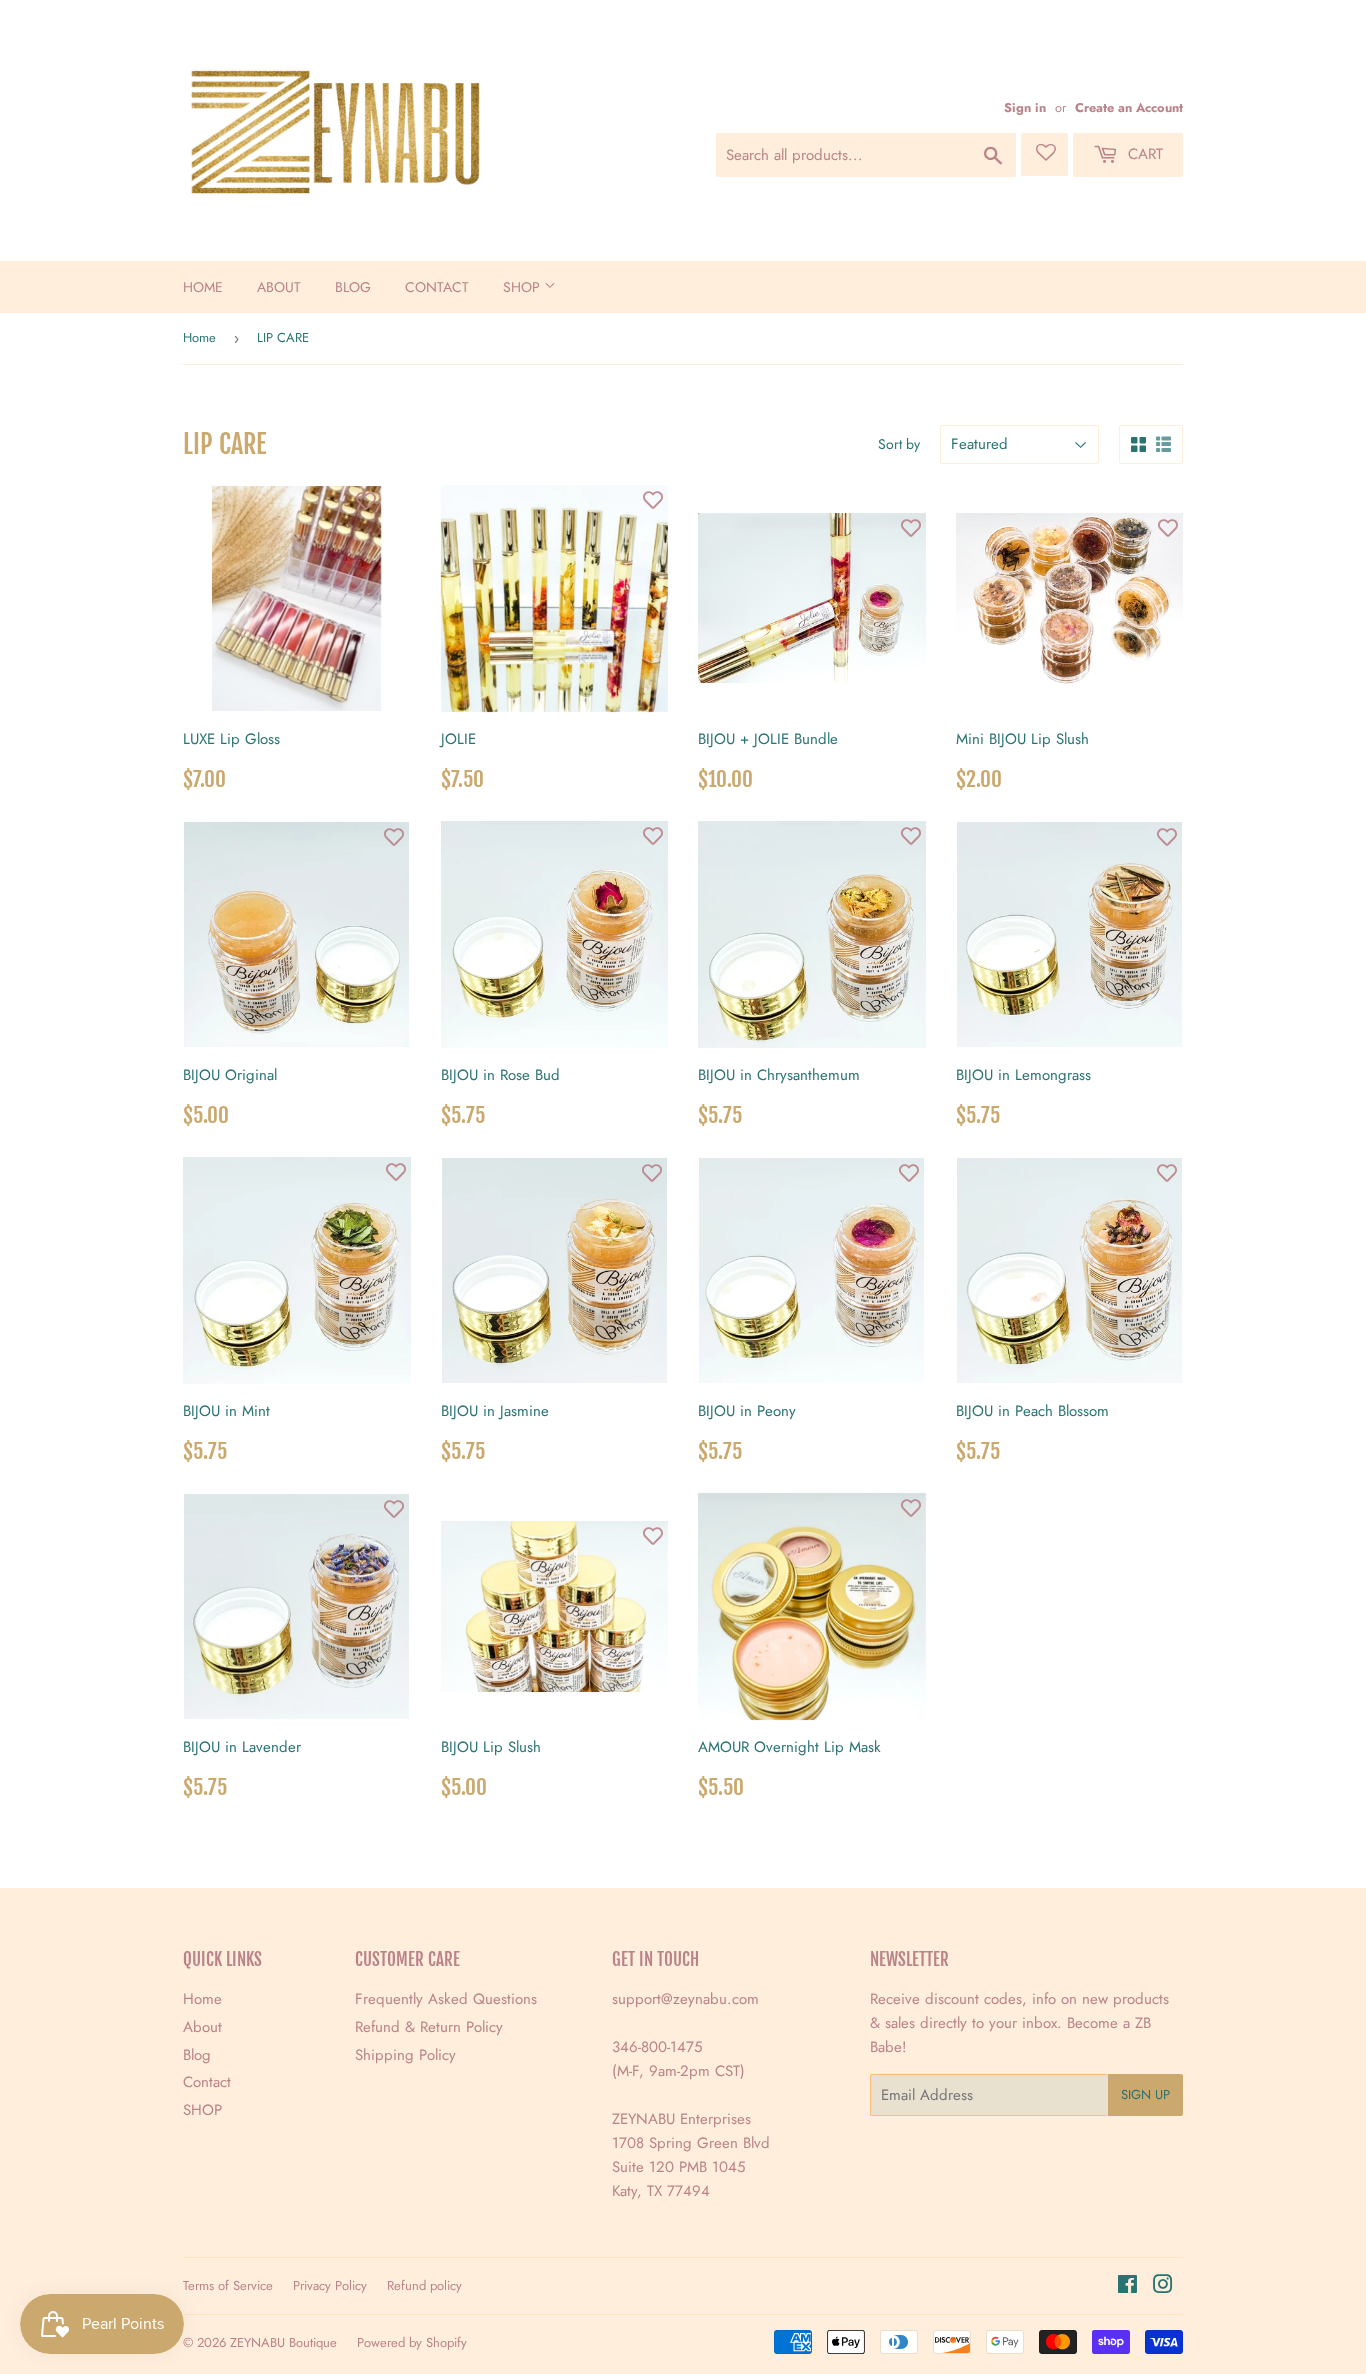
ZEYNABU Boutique (283, 2342)
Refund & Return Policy (429, 2027)
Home (203, 287)
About (279, 287)
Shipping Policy (405, 2055)
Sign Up (1145, 2094)
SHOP (523, 287)
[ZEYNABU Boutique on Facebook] (1127, 2287)
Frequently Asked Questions (446, 1999)
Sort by (899, 444)
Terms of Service (228, 2285)
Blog (353, 287)
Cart (1143, 154)
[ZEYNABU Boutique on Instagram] (1163, 2287)
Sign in (1025, 107)
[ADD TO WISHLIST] (366, 501)
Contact (437, 287)
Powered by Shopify (412, 2342)
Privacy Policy (330, 2285)
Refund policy (424, 2285)
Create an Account (1129, 107)
